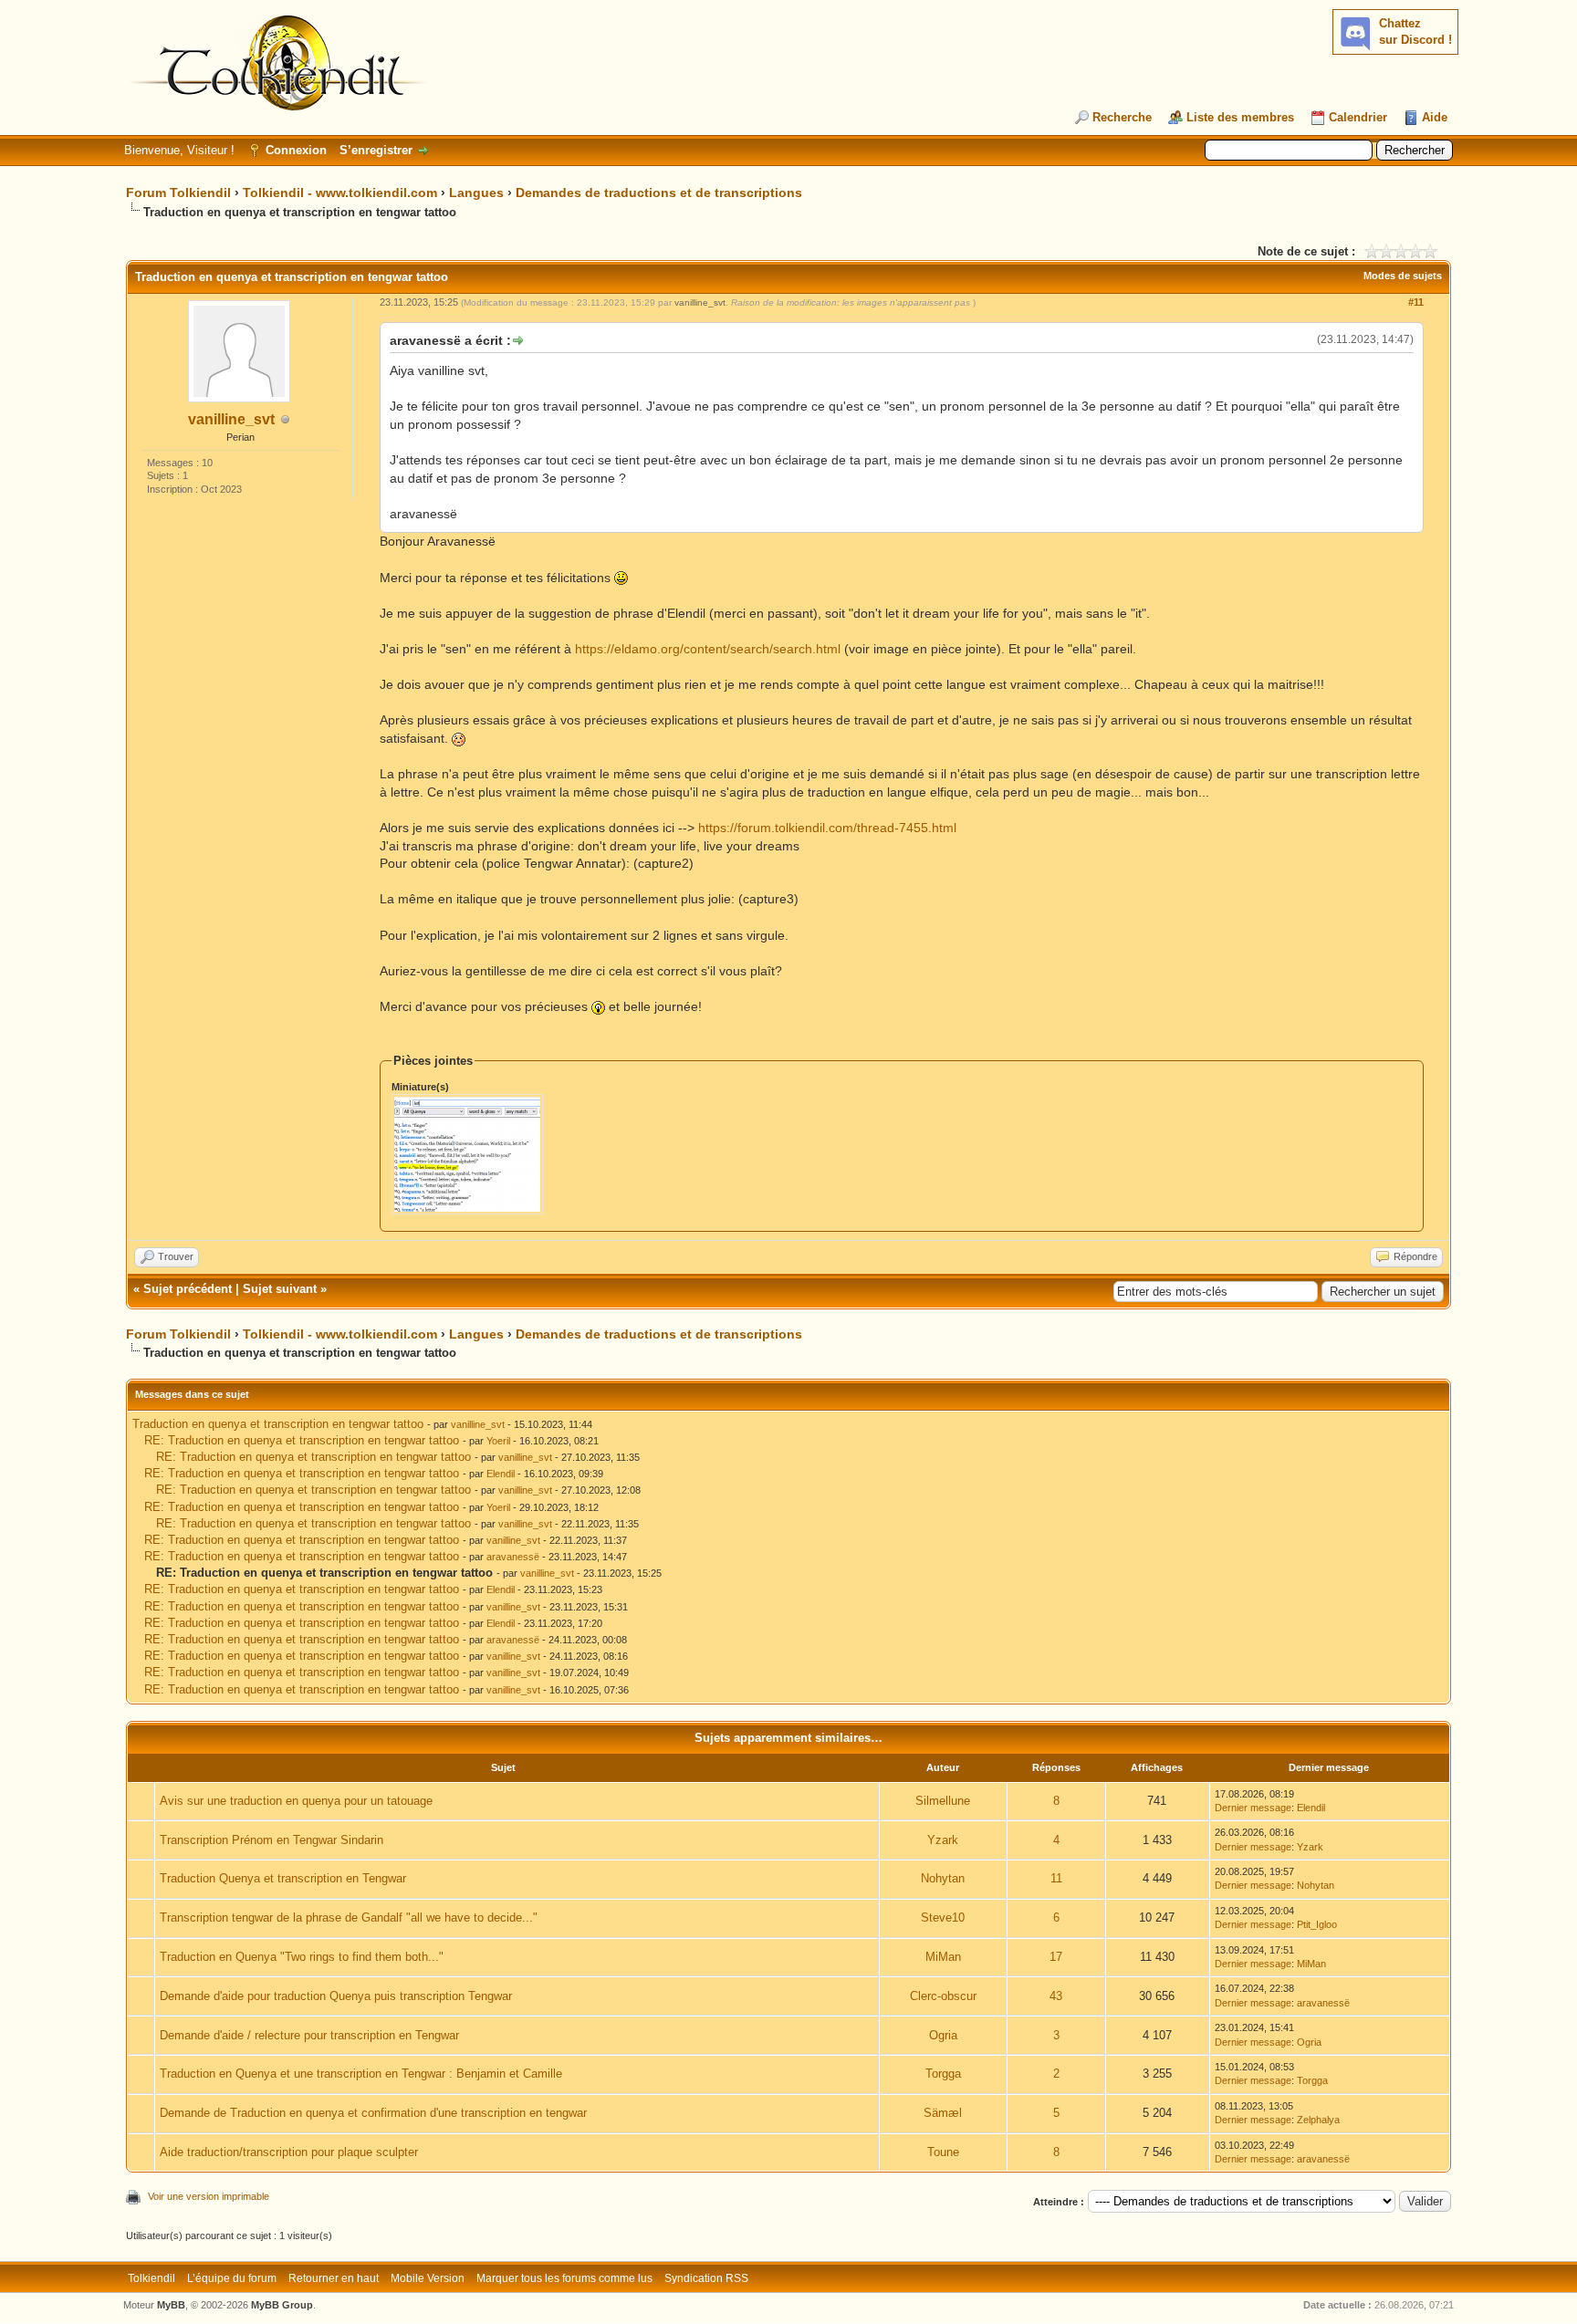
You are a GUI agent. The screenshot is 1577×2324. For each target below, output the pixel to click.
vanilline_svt (231, 419)
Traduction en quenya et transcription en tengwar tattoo (278, 1424)
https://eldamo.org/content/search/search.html (708, 649)
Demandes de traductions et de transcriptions (659, 193)
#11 (1416, 302)
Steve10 (943, 1918)
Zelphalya (1318, 2120)
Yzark (943, 1840)
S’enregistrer (376, 150)
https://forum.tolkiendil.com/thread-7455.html (827, 828)
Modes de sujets (1403, 276)
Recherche (1122, 117)
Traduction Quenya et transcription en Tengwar (283, 1878)
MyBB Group (282, 2305)
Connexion (296, 150)
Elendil (501, 1474)
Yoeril (498, 1441)
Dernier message (1253, 1808)
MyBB (171, 2305)
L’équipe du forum (232, 2278)
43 (1056, 1996)
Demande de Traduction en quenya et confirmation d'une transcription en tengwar (373, 2113)
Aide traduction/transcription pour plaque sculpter (289, 2152)
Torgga (943, 2074)
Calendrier (1358, 117)
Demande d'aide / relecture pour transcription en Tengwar (309, 2035)
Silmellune (943, 1801)
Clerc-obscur (943, 1996)
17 (1056, 1957)
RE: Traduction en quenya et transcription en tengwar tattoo (302, 1440)
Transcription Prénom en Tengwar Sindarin (272, 1840)
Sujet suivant (280, 1289)
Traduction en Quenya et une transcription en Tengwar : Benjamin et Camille (361, 2074)
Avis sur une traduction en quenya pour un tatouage (296, 1801)
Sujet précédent (188, 1289)
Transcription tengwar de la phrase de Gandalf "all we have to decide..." (349, 1918)
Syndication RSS (706, 2278)
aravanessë (513, 1557)
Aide (1435, 117)
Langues (476, 193)
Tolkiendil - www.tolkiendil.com (340, 193)
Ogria (943, 2035)
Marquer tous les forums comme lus (564, 2278)
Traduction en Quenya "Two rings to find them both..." (302, 1957)
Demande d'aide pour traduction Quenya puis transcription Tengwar (336, 1996)
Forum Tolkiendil (178, 193)
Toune (943, 2152)
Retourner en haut (334, 2278)
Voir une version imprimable (209, 2196)
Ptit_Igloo (1317, 1924)
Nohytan (943, 1878)
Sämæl (943, 2113)
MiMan (943, 1957)
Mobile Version (428, 2278)
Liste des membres (1240, 117)
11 (1056, 1878)
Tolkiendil (151, 2278)
